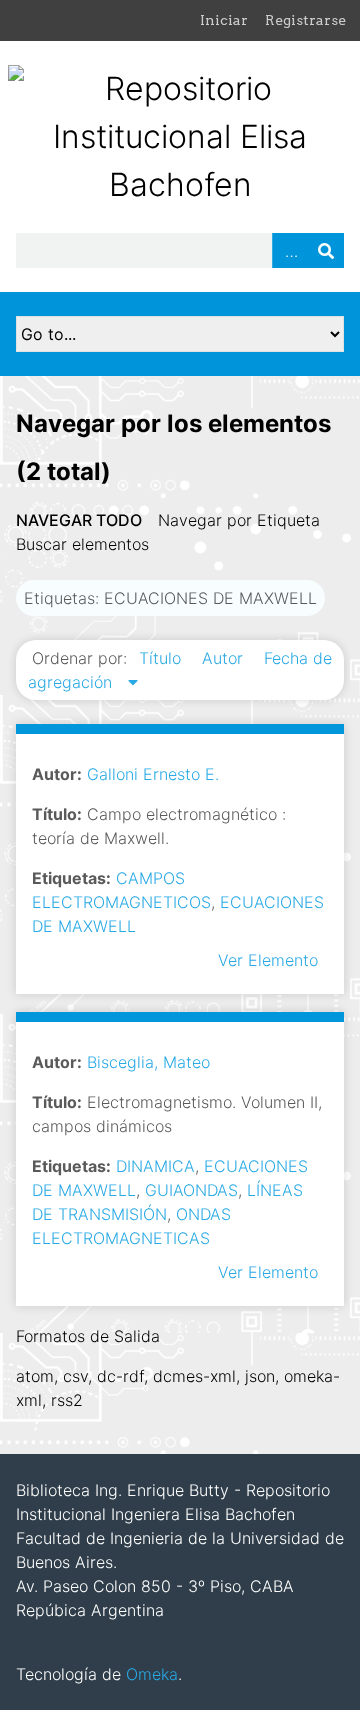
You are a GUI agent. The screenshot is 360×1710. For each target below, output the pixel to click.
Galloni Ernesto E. (153, 774)
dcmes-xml (194, 1376)
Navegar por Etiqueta (239, 520)
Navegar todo (79, 520)
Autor (225, 658)
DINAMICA (155, 1166)
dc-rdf (120, 1376)
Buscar (326, 250)
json (260, 1376)
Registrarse (305, 20)
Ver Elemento (268, 960)
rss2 (67, 1400)
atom (35, 1376)
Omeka (152, 1674)
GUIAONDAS (191, 1190)
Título (162, 658)
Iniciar (224, 20)
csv (75, 1376)
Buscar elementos (82, 544)
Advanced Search (290, 250)
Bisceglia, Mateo (148, 1062)
